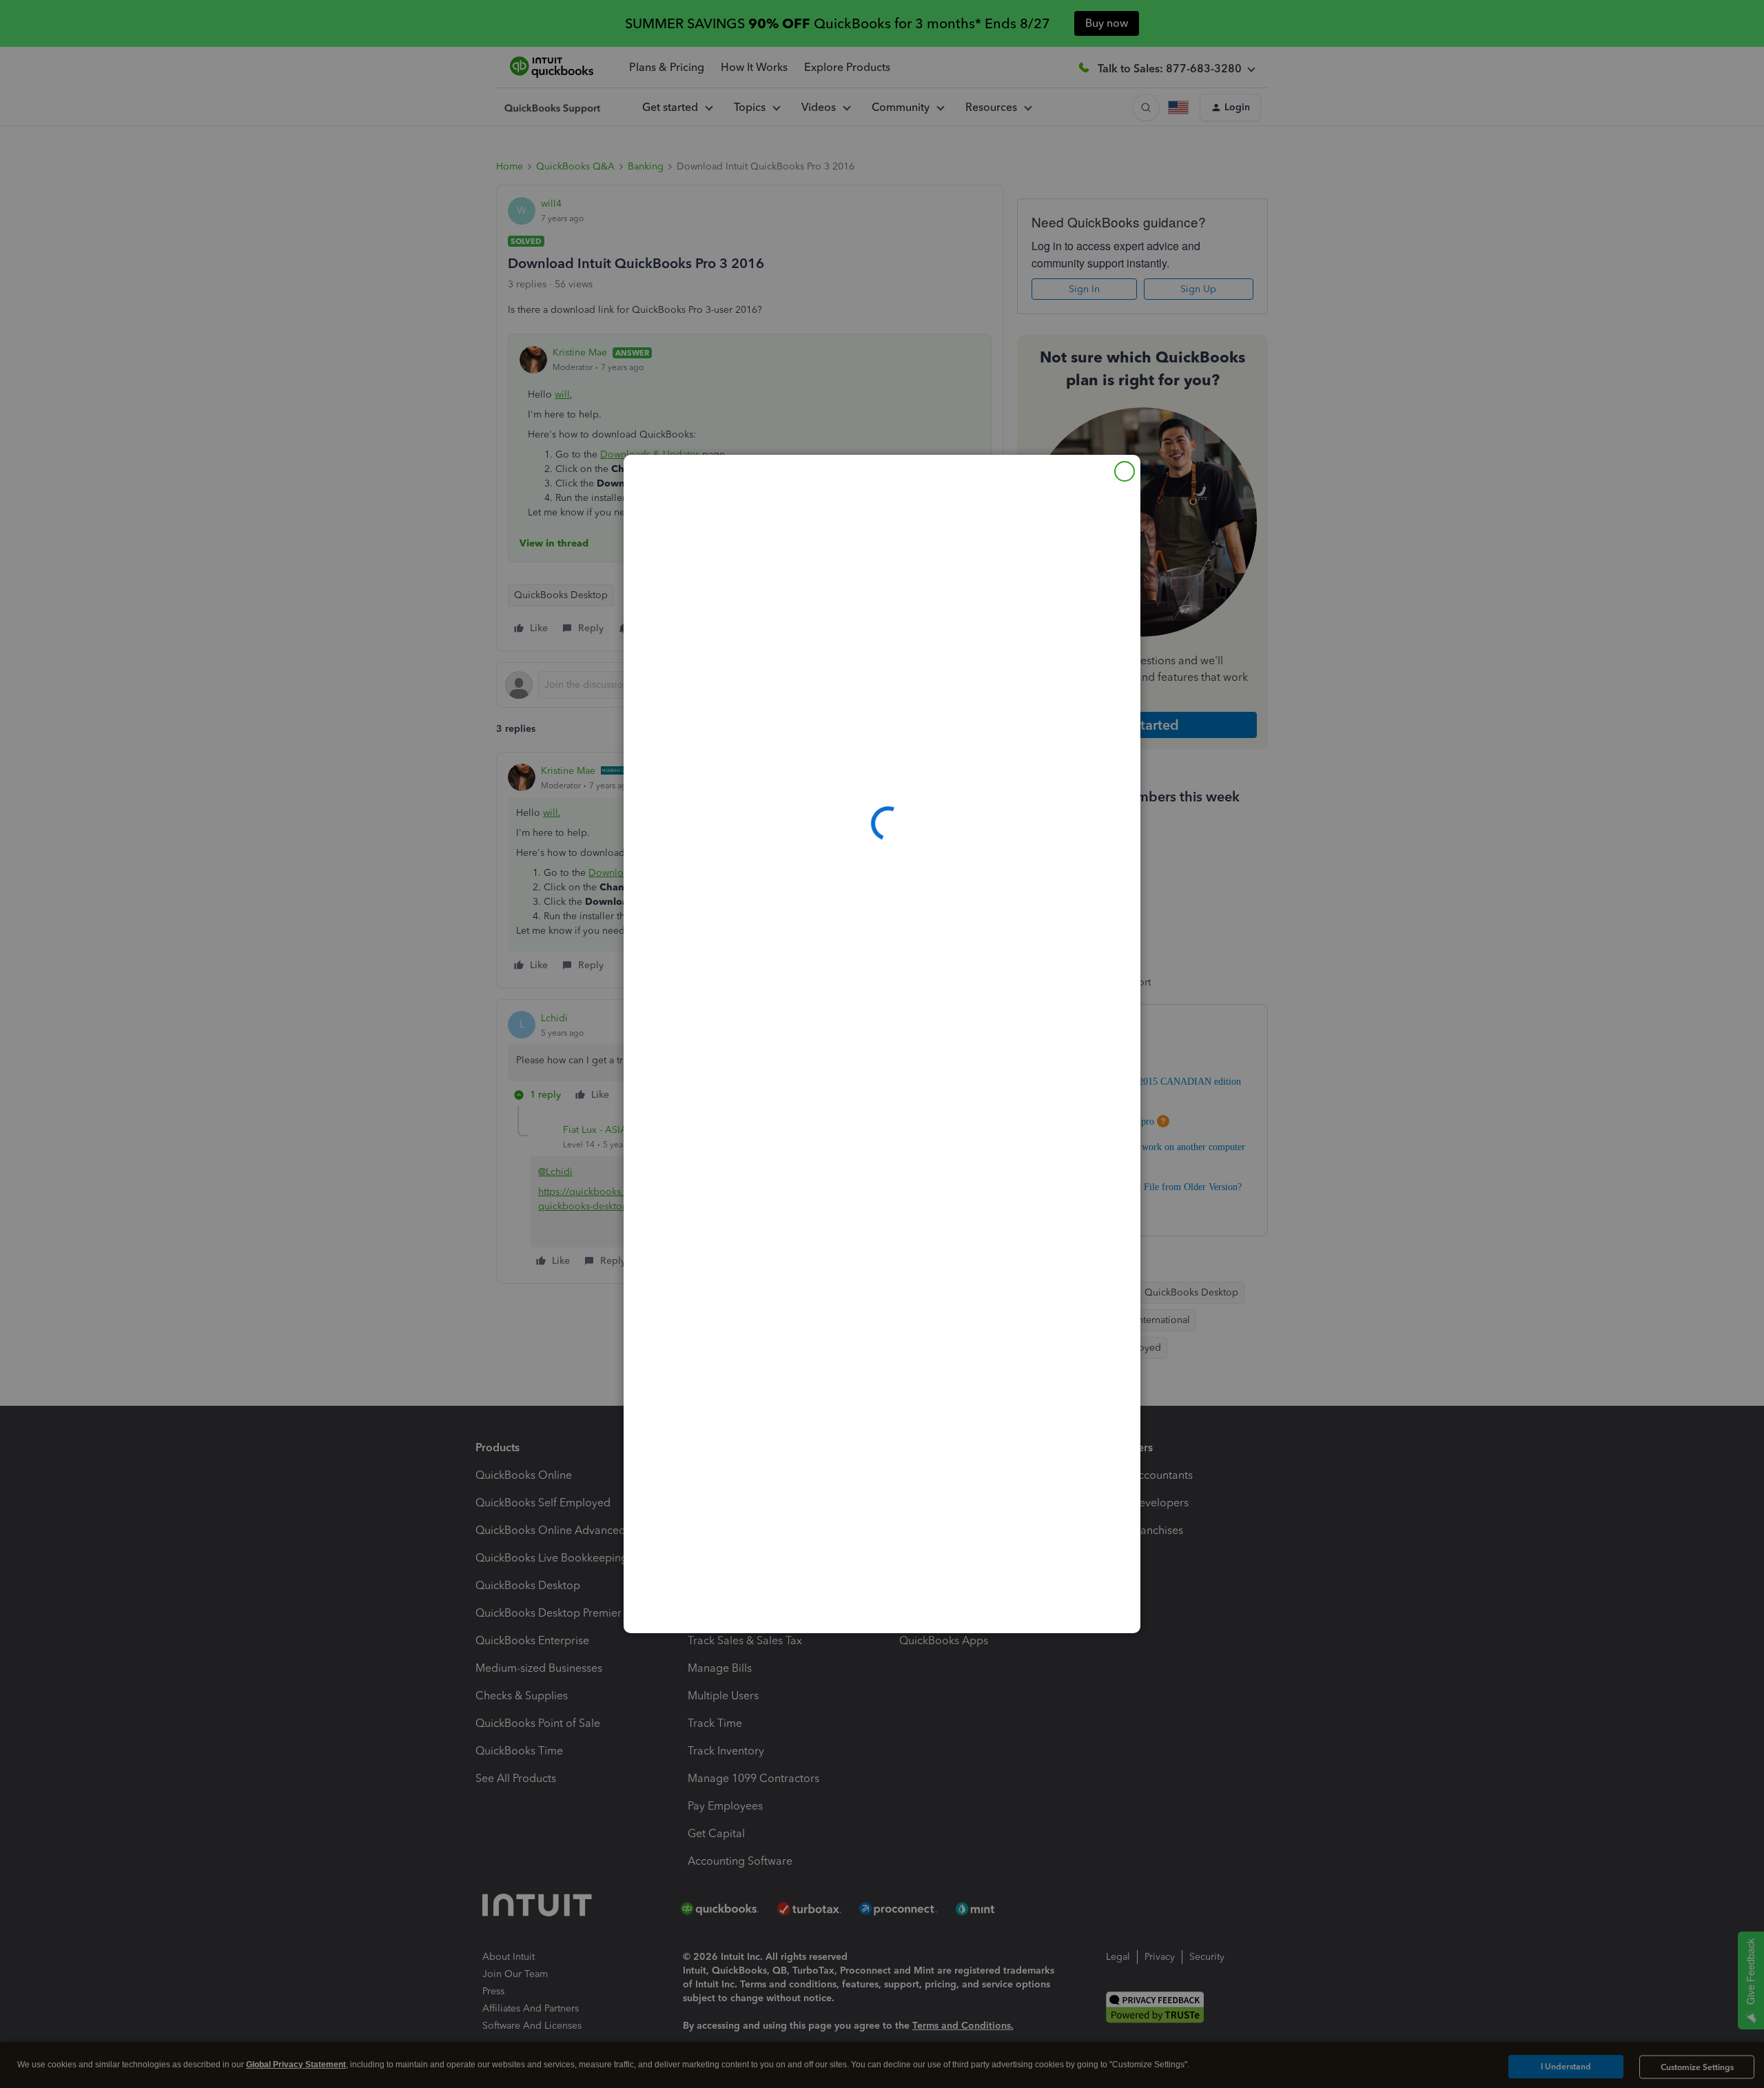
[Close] (1125, 471)
